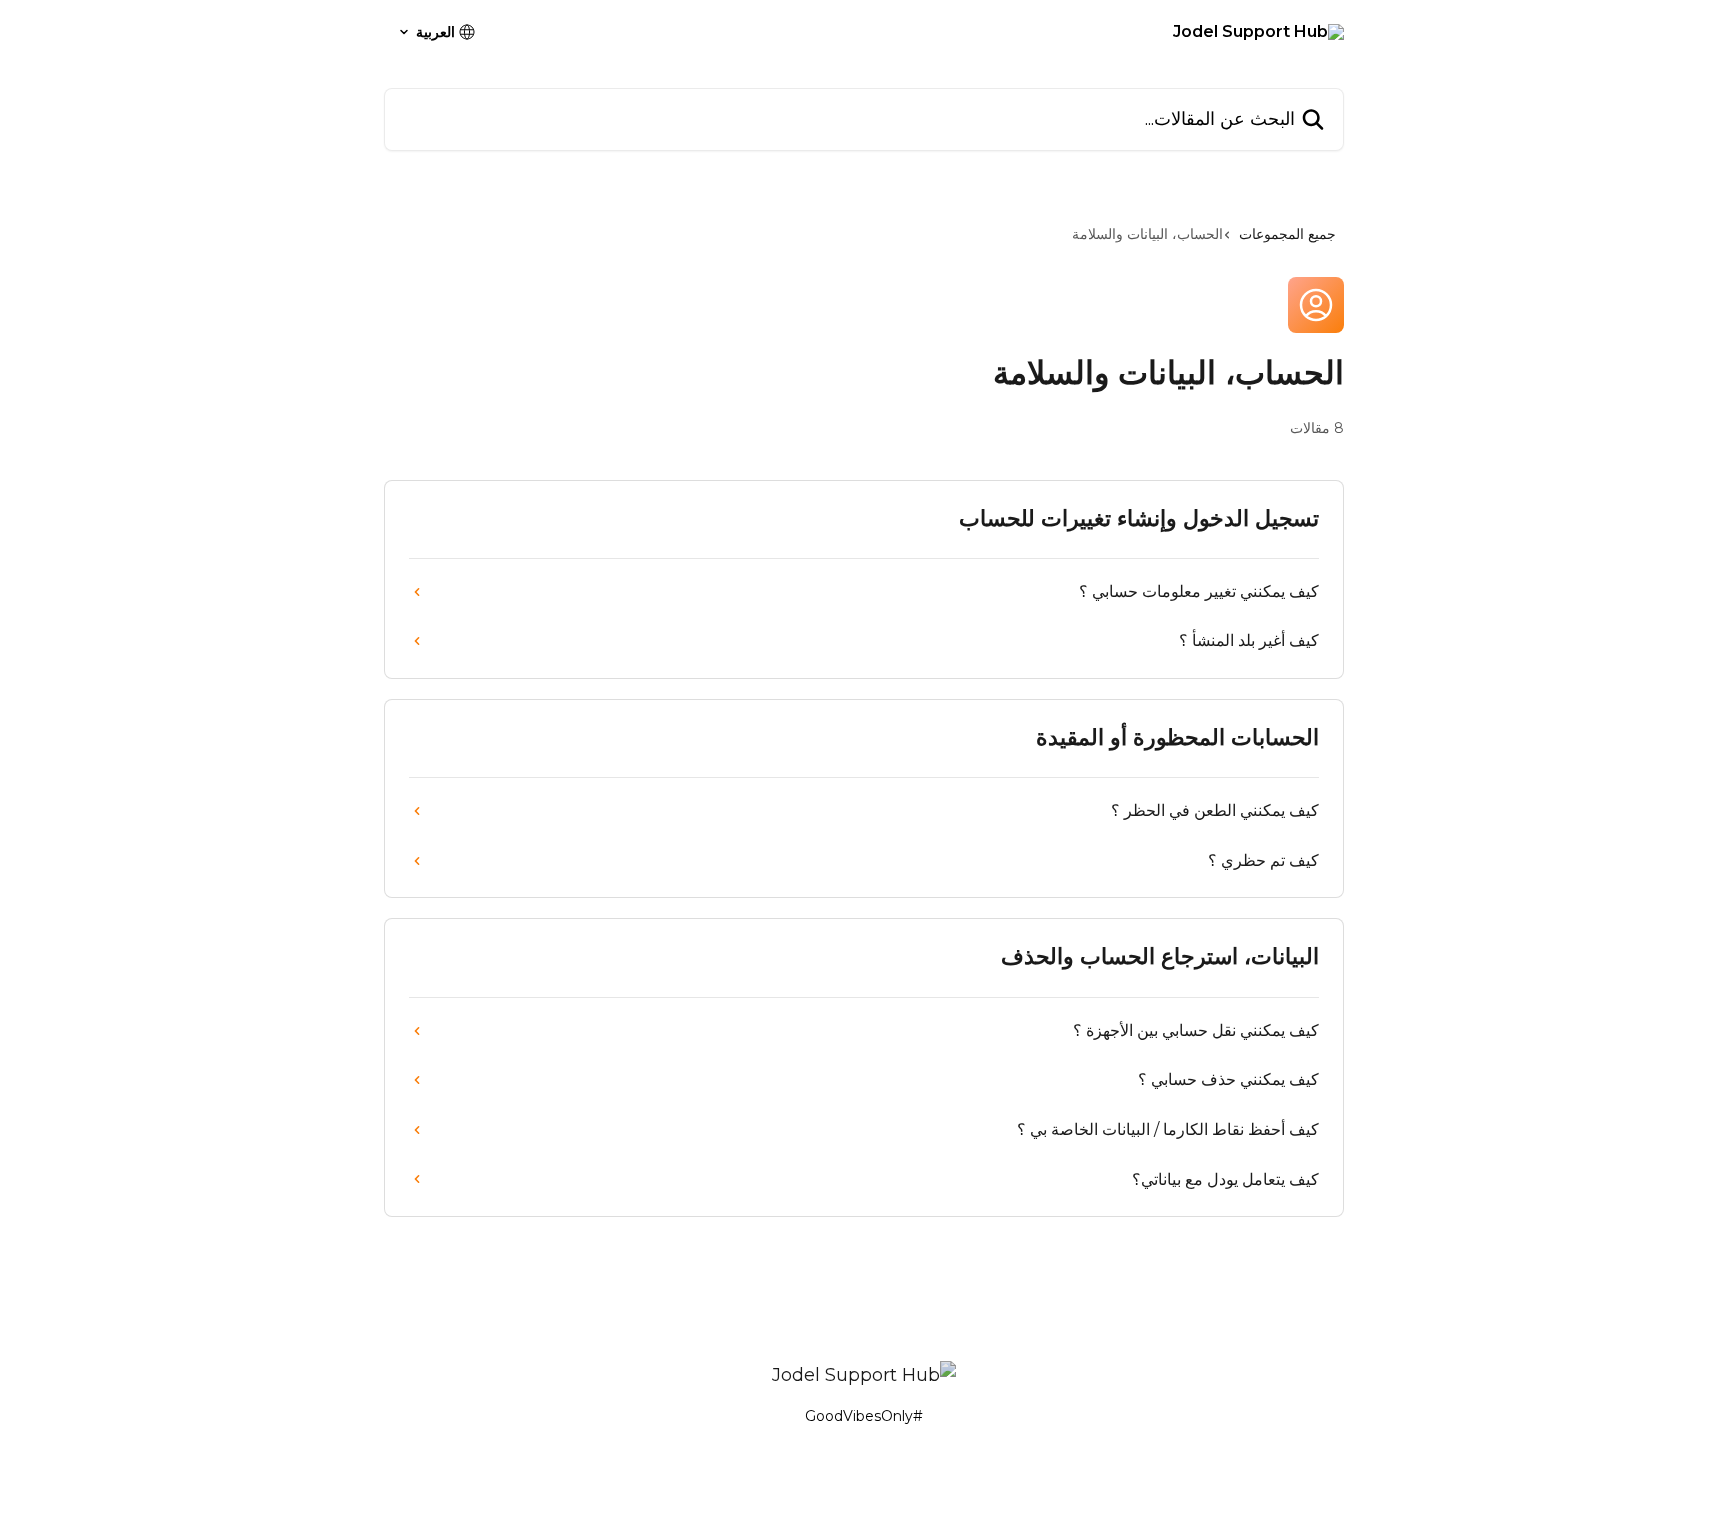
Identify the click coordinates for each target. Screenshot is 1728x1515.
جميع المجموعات (1287, 234)
